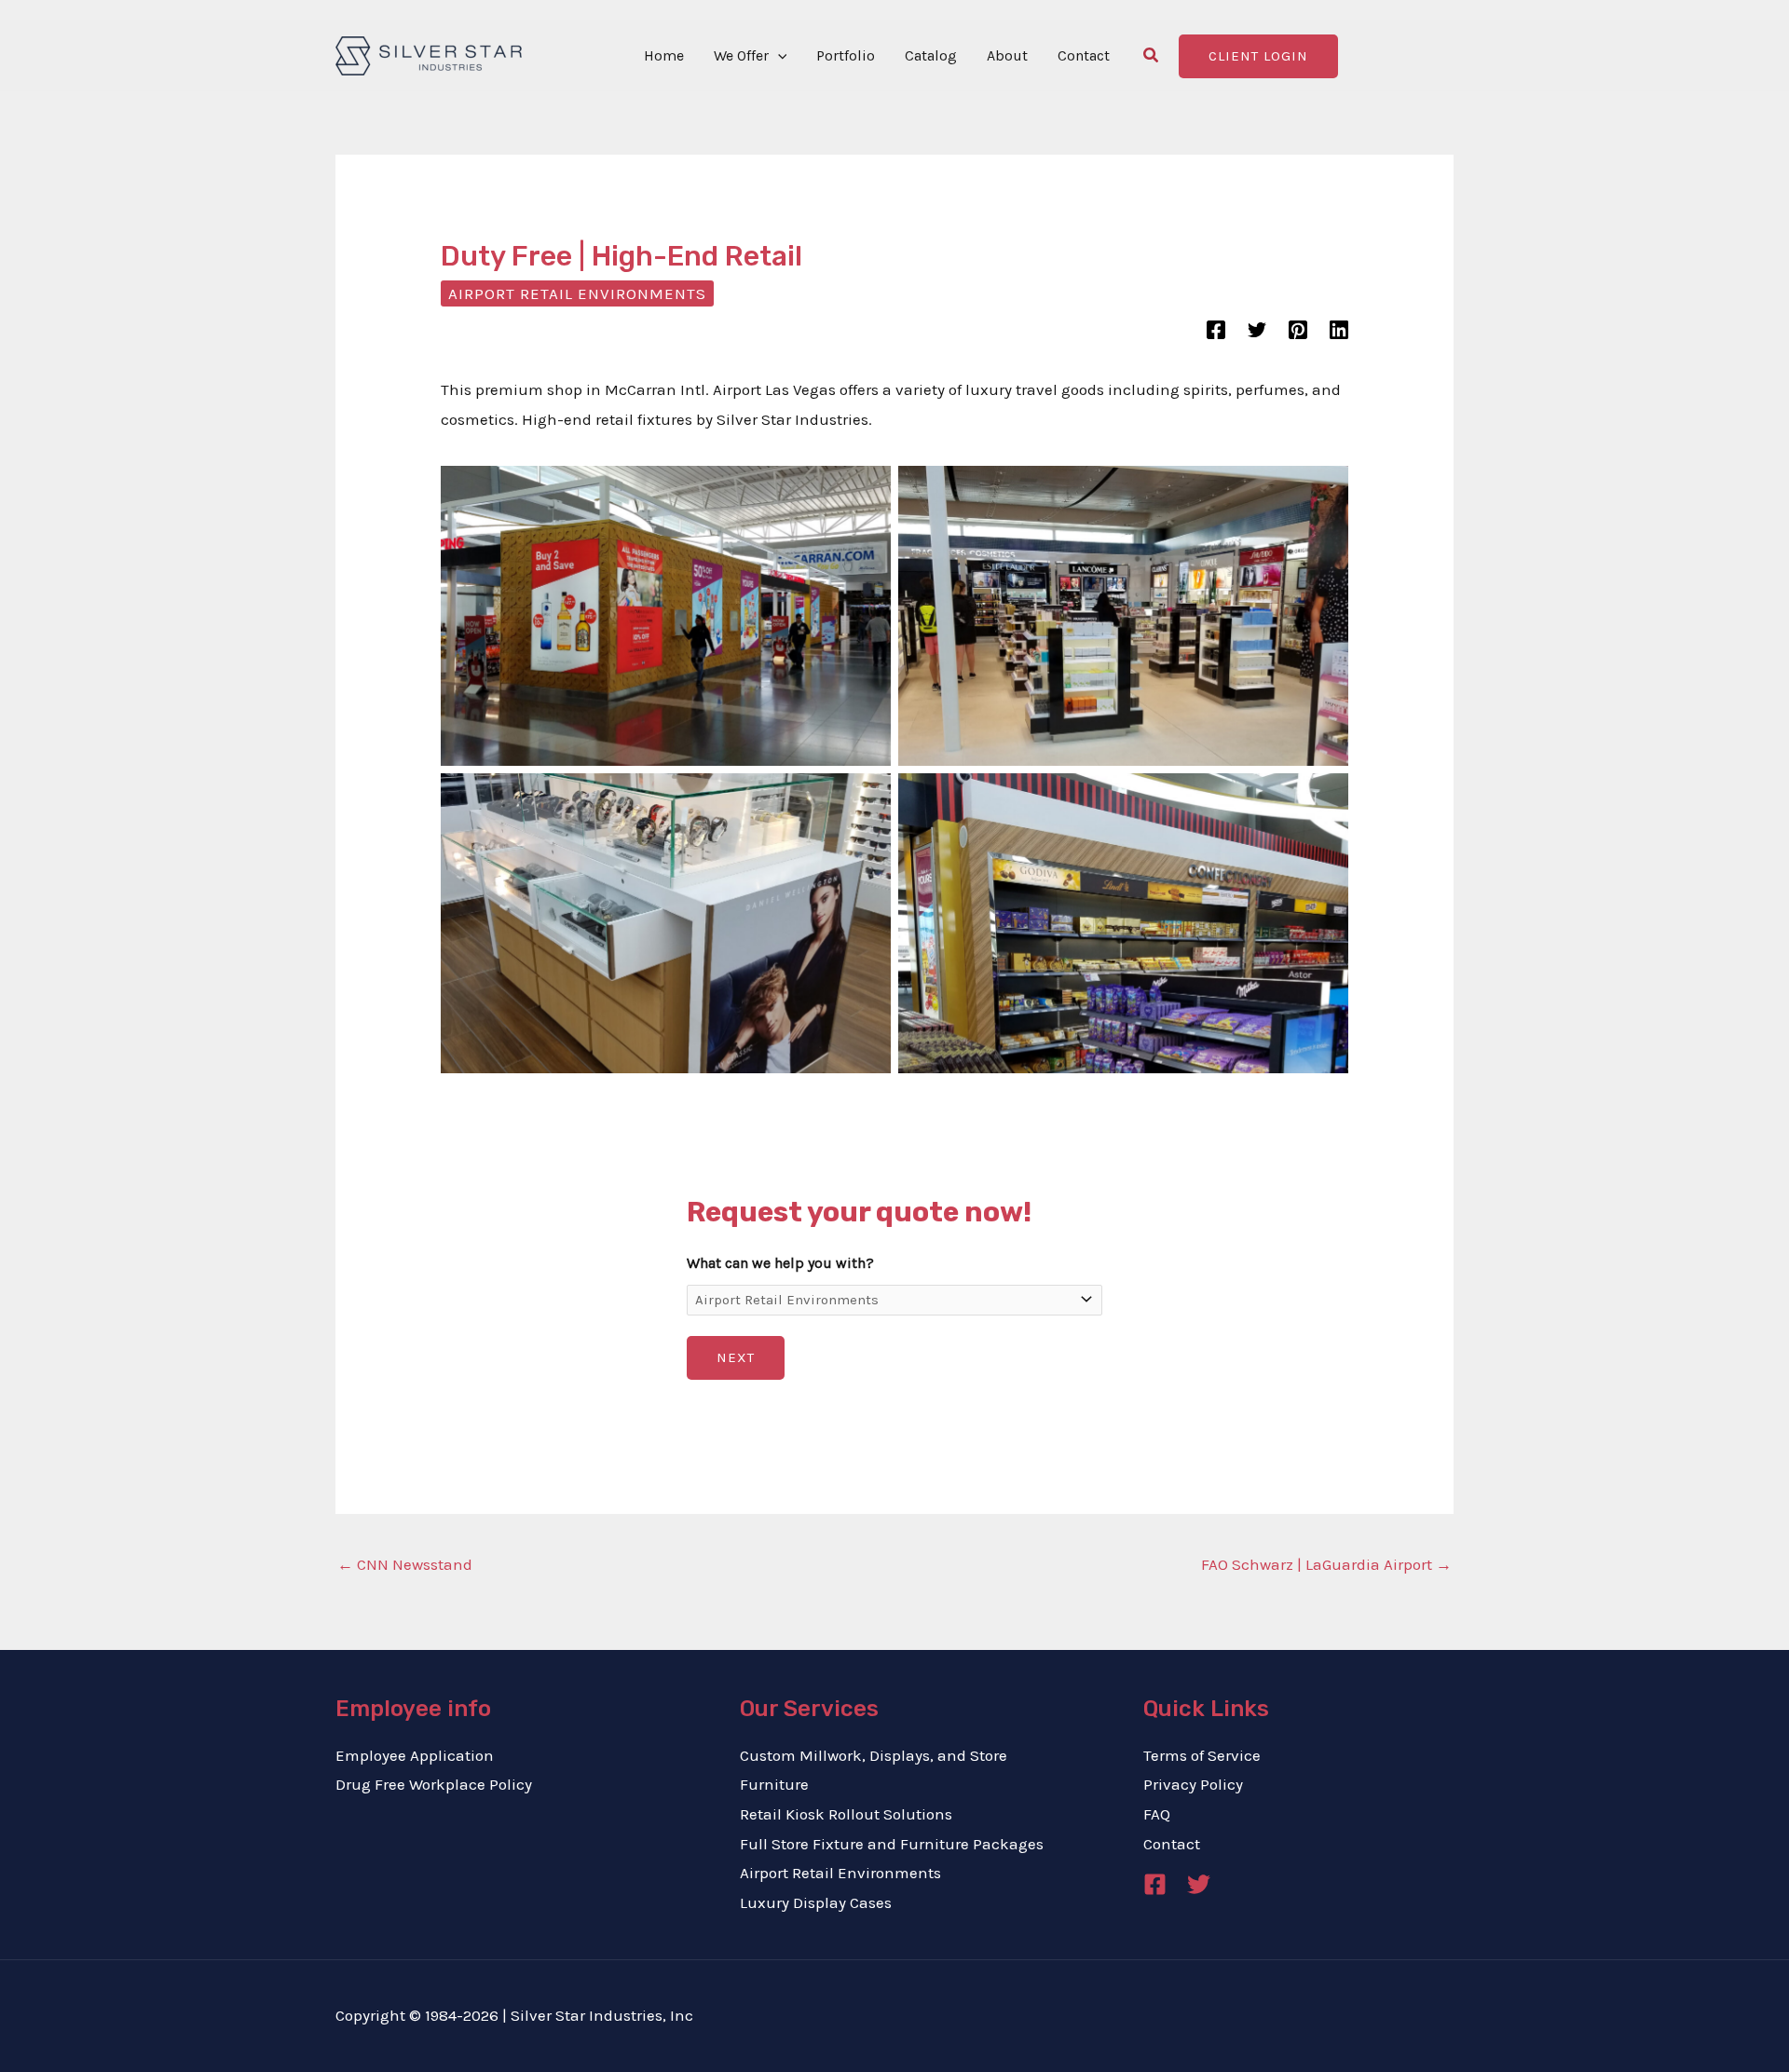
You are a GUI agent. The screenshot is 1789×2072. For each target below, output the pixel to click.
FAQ (1157, 1814)
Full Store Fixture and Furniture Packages (892, 1844)
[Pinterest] (1298, 329)
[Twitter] (1257, 329)
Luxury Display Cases (816, 1902)
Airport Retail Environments (577, 293)
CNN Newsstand (405, 1564)
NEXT (736, 1357)
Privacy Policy (1193, 1784)
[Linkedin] (1339, 329)
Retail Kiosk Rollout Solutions (846, 1814)
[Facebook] (1216, 329)
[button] (778, 56)
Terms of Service (1202, 1755)
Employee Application (415, 1755)
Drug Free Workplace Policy (434, 1784)
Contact (1172, 1844)
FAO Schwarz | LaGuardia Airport (1326, 1564)
